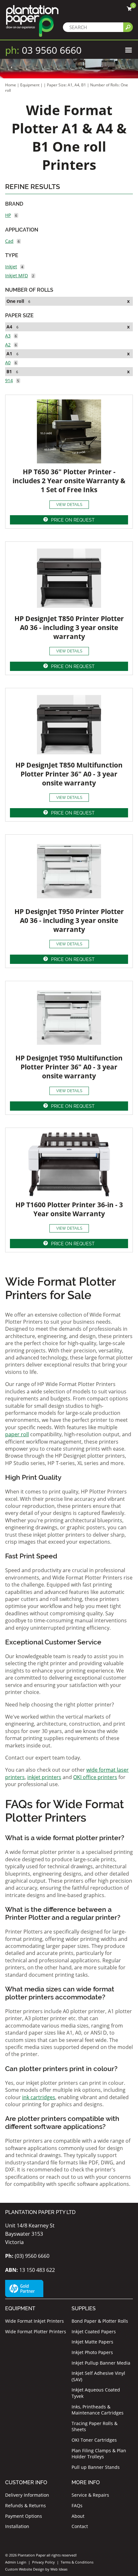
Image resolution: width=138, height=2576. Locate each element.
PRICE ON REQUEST (73, 520)
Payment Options (24, 2516)
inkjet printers (44, 1777)
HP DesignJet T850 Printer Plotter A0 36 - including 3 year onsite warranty (69, 627)
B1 (9, 371)
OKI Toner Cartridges (94, 2440)
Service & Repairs (90, 2495)
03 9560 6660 (43, 50)
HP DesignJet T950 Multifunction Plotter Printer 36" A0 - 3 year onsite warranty (69, 1067)
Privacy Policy (43, 2562)
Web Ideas (59, 2569)
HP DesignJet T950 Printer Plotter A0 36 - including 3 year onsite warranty (69, 920)
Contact (80, 2526)
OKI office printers (95, 1777)
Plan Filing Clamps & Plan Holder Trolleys (99, 2454)
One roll (15, 301)
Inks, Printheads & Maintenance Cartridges (98, 2410)
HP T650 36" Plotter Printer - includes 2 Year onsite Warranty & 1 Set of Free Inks (69, 481)
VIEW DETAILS (69, 505)
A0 (8, 362)
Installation (17, 2526)
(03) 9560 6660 (27, 2256)
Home (11, 85)
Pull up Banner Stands (96, 2467)
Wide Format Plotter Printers (36, 2332)
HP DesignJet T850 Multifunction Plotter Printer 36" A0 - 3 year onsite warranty (69, 774)
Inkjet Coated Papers (94, 2332)
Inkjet (11, 267)
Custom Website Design (25, 2569)
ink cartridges (39, 2097)
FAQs (77, 2505)
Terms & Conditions (77, 2562)
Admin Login (16, 2562)
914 (9, 380)
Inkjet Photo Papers (92, 2352)
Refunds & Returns (26, 2505)
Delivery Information (27, 2495)
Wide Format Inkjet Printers (34, 2321)
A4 (9, 327)
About (78, 2516)
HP (8, 215)
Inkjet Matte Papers (92, 2342)
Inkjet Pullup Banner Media (101, 2363)
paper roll (17, 1434)
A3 (8, 336)
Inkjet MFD (17, 276)
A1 (9, 354)
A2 (8, 345)
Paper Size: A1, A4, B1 (67, 85)
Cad (9, 241)
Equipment (30, 85)
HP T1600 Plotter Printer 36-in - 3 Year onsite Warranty (69, 1209)
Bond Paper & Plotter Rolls (100, 2321)
